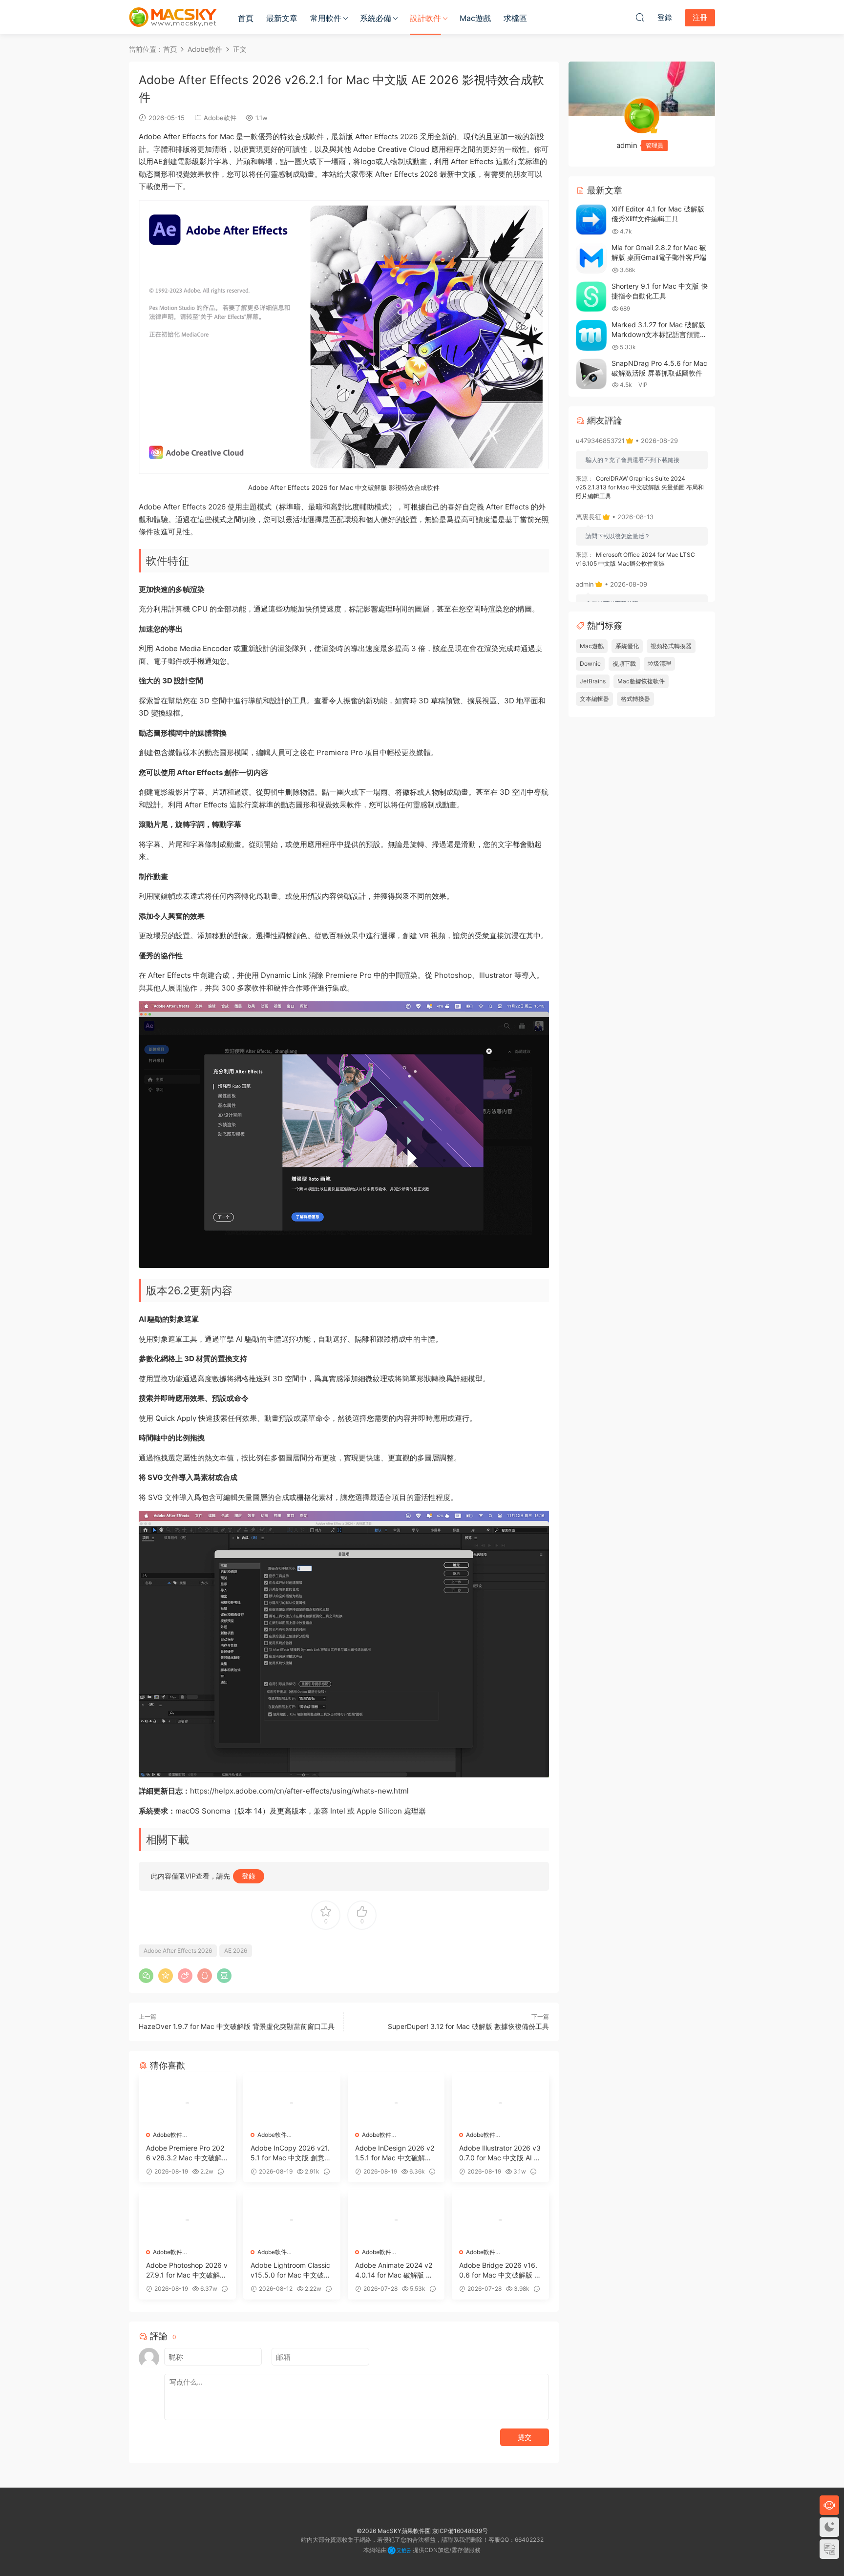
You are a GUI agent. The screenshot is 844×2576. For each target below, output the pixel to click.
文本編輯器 (594, 699)
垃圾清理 (659, 664)
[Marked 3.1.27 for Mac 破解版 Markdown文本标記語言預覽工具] (591, 335)
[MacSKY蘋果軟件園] (173, 17)
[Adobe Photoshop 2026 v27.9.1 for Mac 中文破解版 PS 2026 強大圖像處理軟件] (187, 2220)
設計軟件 (425, 18)
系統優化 (627, 646)
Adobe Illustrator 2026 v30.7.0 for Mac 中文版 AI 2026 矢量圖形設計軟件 (500, 2153)
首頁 (246, 18)
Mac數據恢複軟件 (641, 681)
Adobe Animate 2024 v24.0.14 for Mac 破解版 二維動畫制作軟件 (394, 2270)
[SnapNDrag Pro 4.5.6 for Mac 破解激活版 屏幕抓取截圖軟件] (591, 374)
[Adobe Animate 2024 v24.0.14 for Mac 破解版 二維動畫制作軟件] (396, 2220)
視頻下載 (624, 664)
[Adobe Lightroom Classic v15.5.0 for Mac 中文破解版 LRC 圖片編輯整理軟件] (292, 2220)
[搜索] (640, 17)
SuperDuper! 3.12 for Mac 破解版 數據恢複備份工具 (468, 2026)
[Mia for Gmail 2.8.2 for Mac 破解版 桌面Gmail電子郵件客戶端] (591, 258)
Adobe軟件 (220, 118)
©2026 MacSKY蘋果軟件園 (394, 2531)
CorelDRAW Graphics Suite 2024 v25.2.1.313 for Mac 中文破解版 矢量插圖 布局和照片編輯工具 (640, 487)
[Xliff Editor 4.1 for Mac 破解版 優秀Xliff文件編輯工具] (591, 220)
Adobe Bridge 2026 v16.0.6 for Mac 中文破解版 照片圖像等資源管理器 (500, 2270)
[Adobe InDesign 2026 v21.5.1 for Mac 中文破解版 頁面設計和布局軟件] (396, 2103)
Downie (590, 664)
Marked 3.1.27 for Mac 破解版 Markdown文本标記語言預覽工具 (659, 334)
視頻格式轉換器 (671, 646)
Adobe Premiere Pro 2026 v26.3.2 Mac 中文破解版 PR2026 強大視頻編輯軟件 (185, 2153)
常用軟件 (326, 18)
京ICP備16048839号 (460, 2531)
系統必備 (376, 18)
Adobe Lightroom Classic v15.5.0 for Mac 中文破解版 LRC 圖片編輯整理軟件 (291, 2270)
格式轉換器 (635, 699)
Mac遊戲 (475, 18)
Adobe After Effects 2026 (178, 1951)
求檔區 (515, 18)
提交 (525, 2437)
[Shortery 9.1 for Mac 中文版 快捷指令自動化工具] (591, 297)
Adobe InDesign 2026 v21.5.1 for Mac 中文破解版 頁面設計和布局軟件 (395, 2153)
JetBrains (593, 681)
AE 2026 (236, 1951)
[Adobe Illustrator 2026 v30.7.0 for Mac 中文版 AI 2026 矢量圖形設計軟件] (500, 2103)
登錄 (249, 1876)
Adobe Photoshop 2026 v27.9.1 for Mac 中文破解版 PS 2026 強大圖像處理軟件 (187, 2270)
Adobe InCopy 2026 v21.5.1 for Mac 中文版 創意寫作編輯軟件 (291, 2153)
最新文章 (282, 18)
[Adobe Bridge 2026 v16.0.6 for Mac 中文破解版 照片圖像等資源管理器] (500, 2220)
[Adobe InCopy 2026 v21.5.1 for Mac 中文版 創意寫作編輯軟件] (292, 2103)
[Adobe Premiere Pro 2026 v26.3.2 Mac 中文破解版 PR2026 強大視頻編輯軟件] (187, 2103)
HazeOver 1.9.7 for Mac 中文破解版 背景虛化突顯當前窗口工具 (237, 2026)
